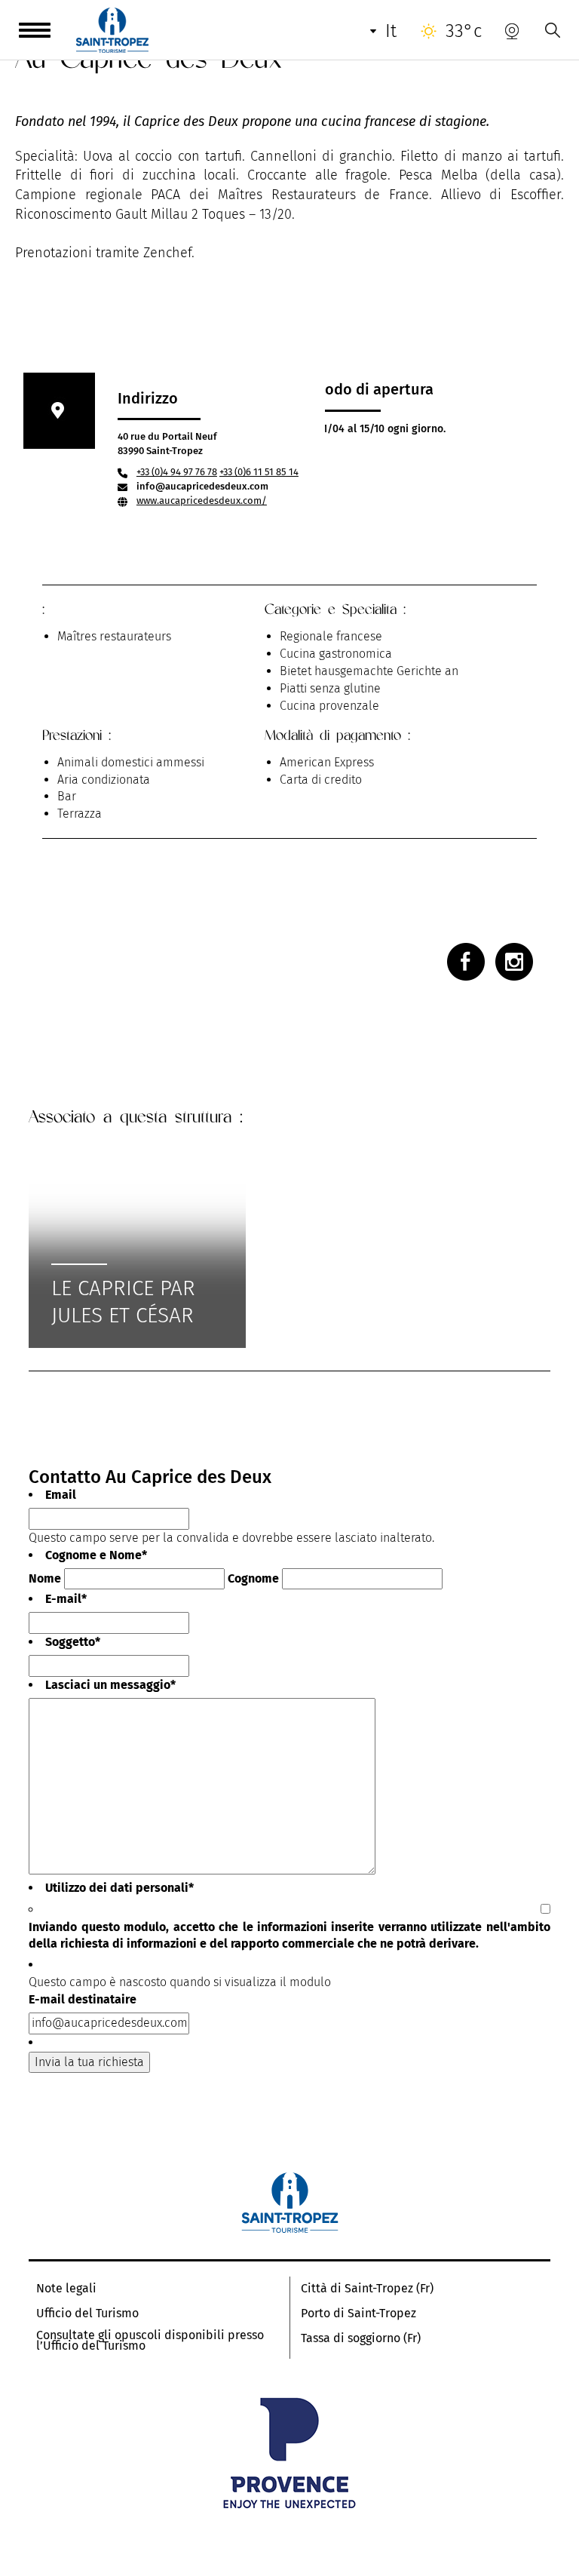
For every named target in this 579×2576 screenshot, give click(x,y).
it (391, 31)
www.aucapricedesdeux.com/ (202, 500)
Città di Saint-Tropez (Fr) (367, 2289)
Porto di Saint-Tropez (358, 2313)
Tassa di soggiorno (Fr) (361, 2338)
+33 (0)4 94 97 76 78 (177, 472)
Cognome (253, 1578)
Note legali (66, 2289)
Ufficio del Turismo (87, 2313)
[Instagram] (514, 962)
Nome (45, 1578)
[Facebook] (466, 962)
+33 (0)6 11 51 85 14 (259, 472)
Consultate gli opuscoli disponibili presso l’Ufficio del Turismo (150, 2341)
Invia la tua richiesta (89, 2062)
